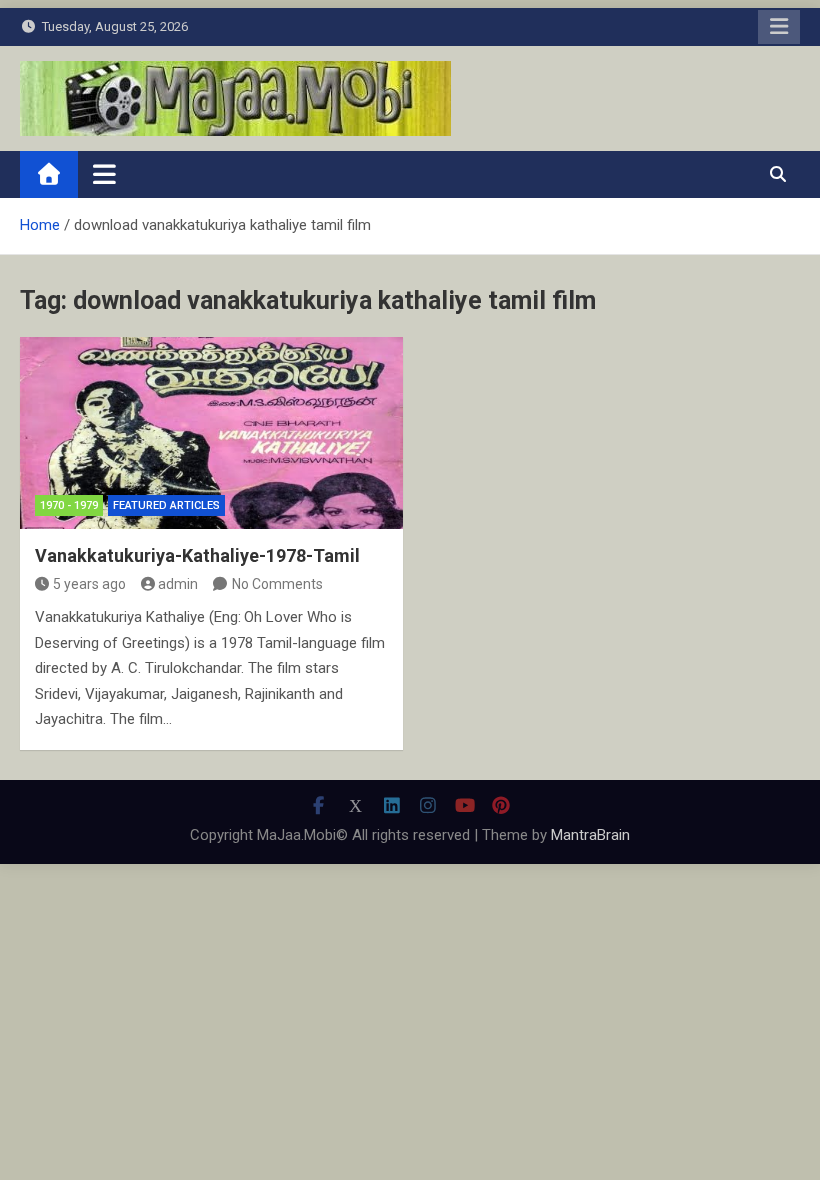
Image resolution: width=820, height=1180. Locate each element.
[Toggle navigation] (104, 174)
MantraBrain (590, 835)
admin (178, 584)
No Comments (277, 584)
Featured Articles (166, 505)
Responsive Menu (779, 27)
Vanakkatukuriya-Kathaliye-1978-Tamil (197, 555)
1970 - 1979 (69, 505)
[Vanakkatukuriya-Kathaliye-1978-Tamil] (211, 433)
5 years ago (89, 584)
